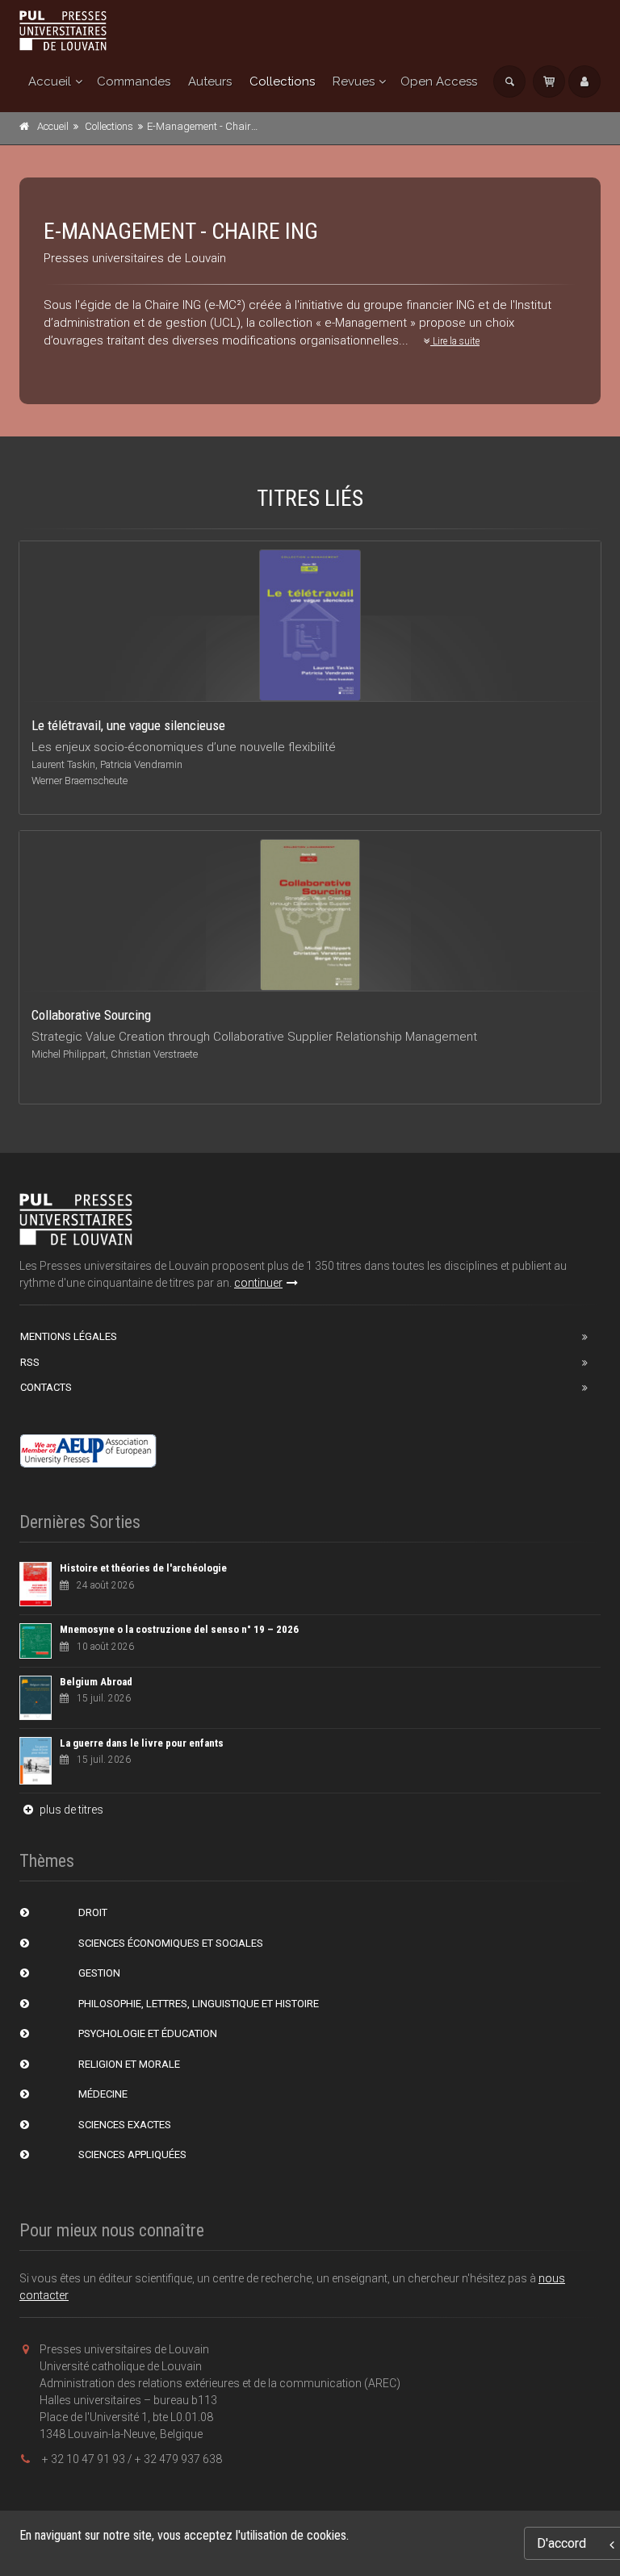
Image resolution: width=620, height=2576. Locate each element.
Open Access (439, 81)
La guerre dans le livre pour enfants (142, 1743)
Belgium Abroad (96, 1682)
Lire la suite (455, 341)
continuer (258, 1283)
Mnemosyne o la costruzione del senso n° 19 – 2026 (179, 1629)
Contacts (46, 1387)
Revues (354, 81)
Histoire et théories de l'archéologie (143, 1568)
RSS (30, 1362)
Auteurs (210, 81)
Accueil (50, 81)
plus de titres (70, 1810)
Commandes (134, 81)
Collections (282, 81)
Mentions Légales (69, 1336)
